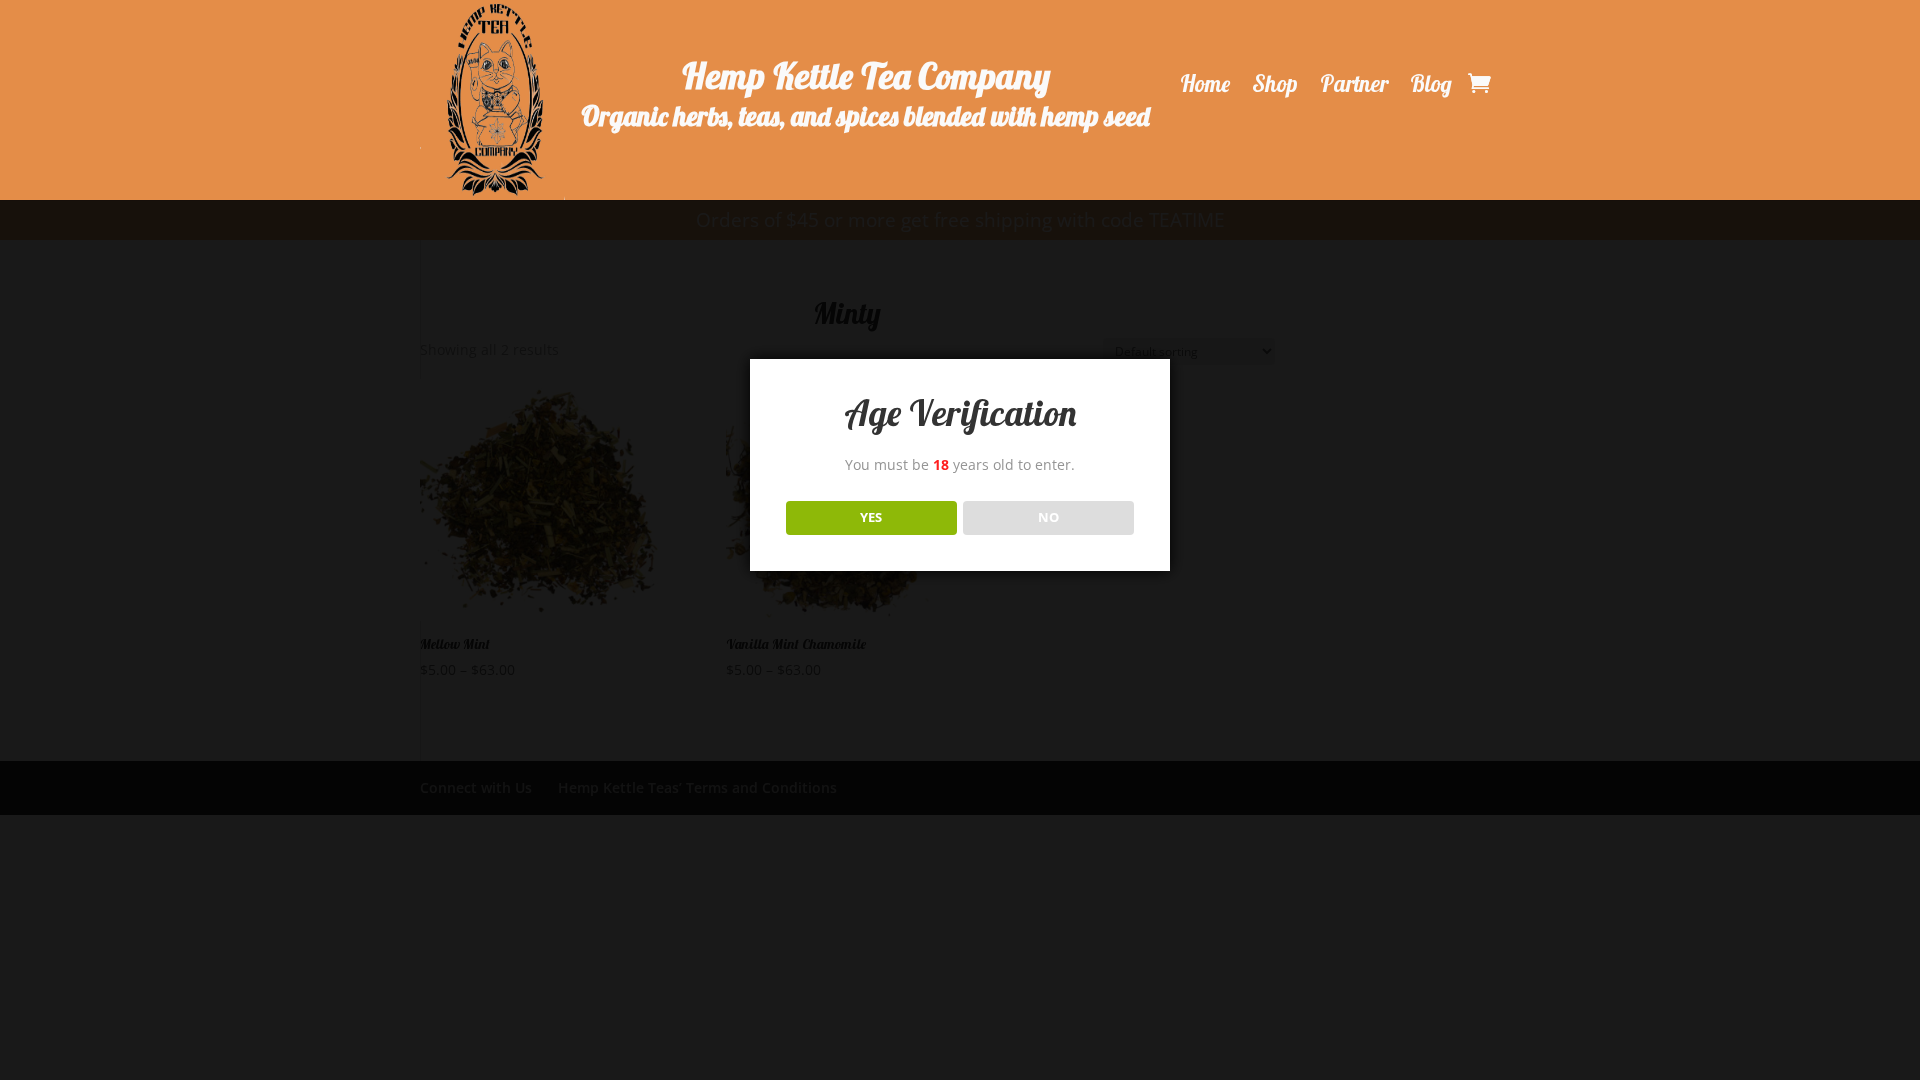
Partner (1354, 84)
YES (871, 517)
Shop (1275, 84)
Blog (1431, 84)
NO (1048, 517)
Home (1205, 84)
